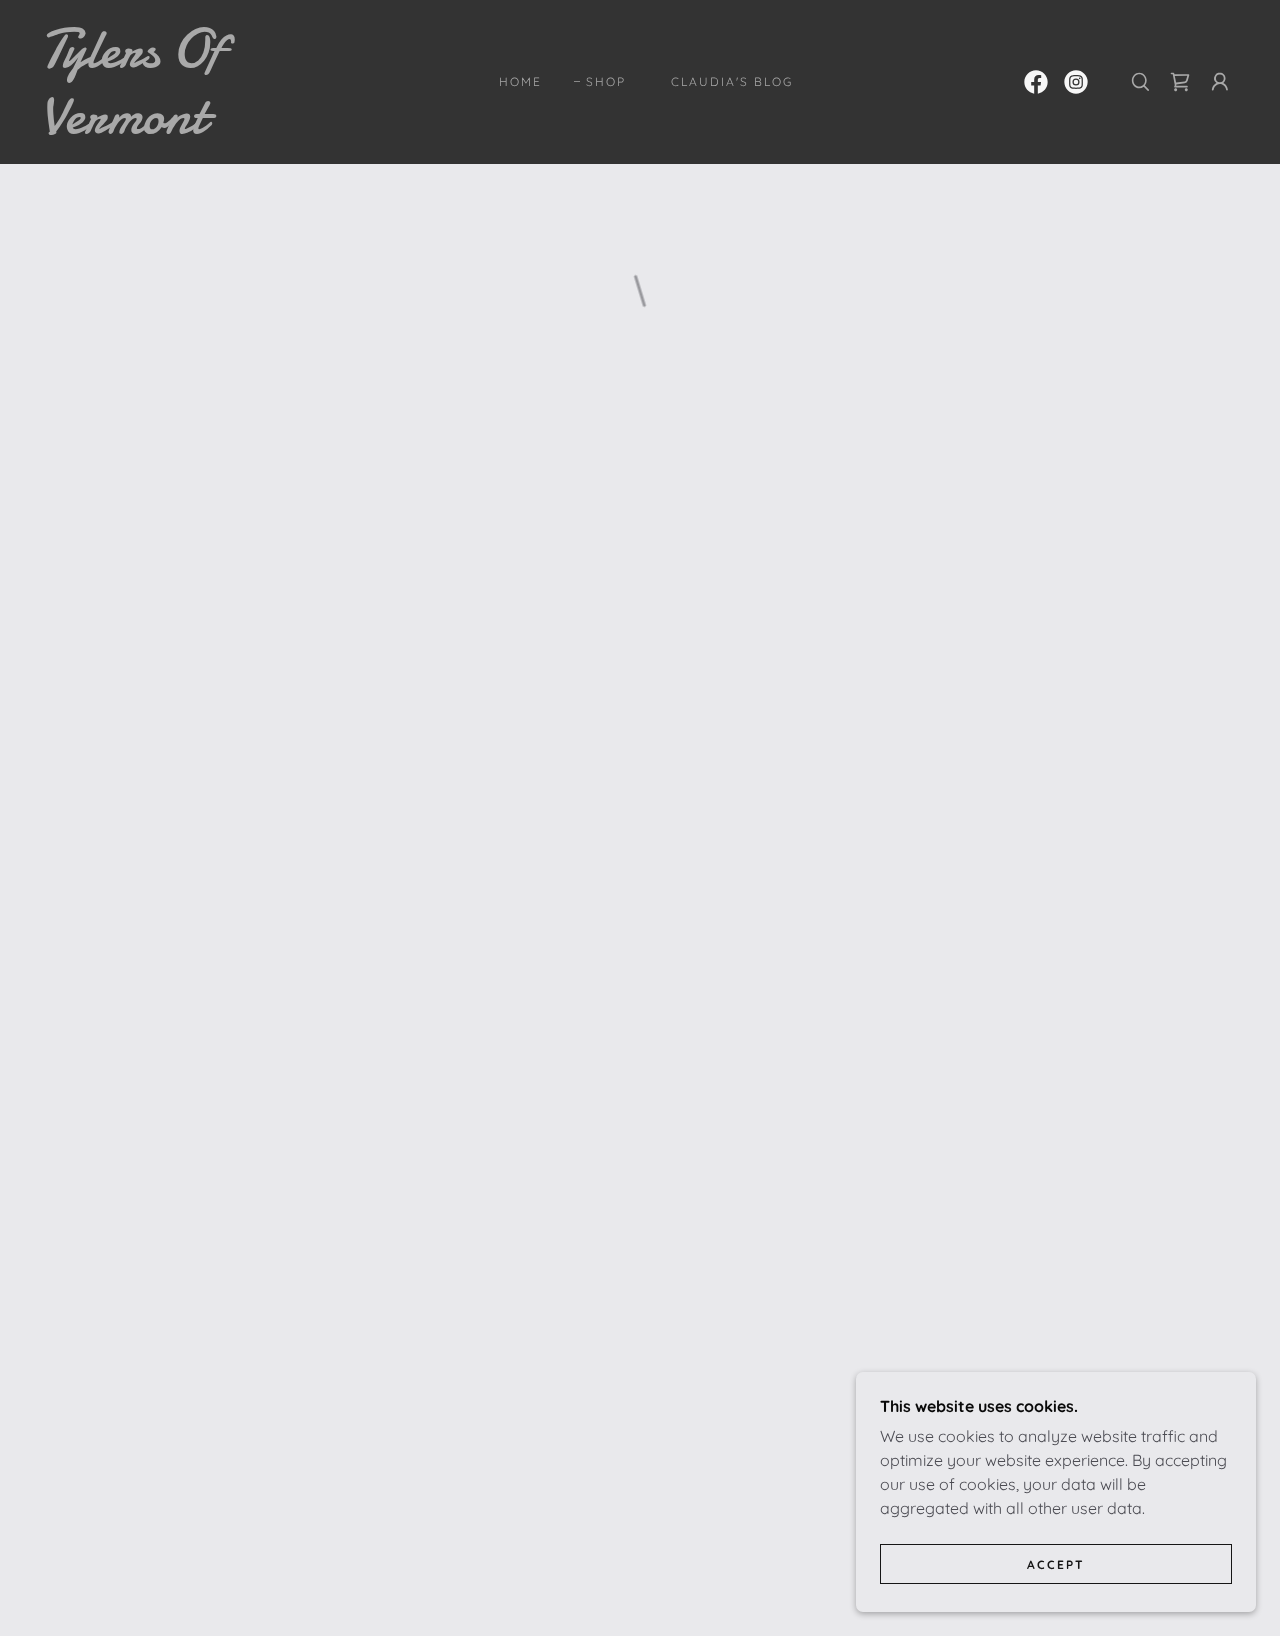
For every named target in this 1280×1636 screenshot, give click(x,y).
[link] (204, 127)
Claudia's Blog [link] (732, 81)
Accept (1056, 1564)
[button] (1180, 82)
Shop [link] (606, 81)
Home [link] (520, 81)
